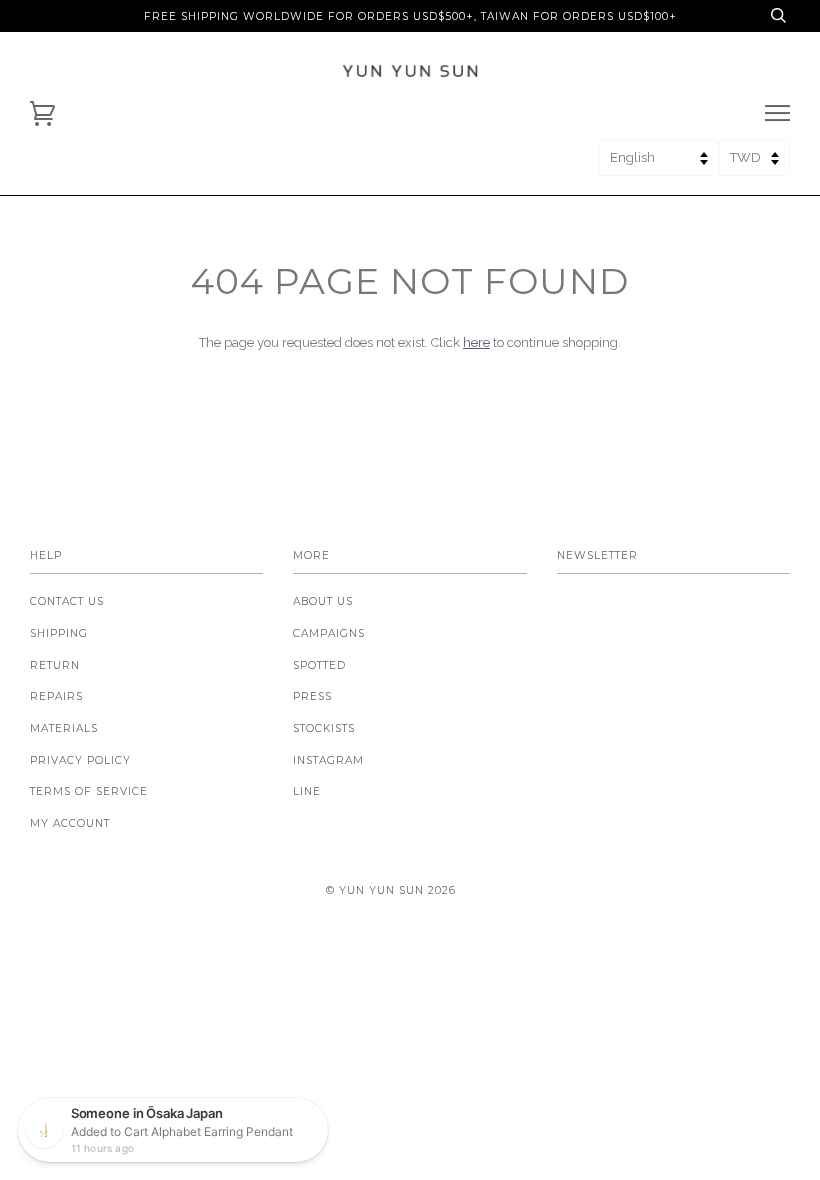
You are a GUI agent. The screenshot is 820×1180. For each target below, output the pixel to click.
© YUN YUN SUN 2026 (391, 890)
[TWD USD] (754, 164)
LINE (307, 791)
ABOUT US (323, 601)
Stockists (324, 728)
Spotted (319, 665)
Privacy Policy (80, 760)
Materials (64, 728)
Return (55, 665)
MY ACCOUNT (70, 823)
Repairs (56, 696)
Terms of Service (89, 791)
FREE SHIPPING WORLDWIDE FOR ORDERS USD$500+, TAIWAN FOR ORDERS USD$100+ (410, 16)
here (476, 342)
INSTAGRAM (328, 760)
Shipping (59, 633)
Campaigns (329, 633)
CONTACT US (67, 601)
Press (312, 696)
